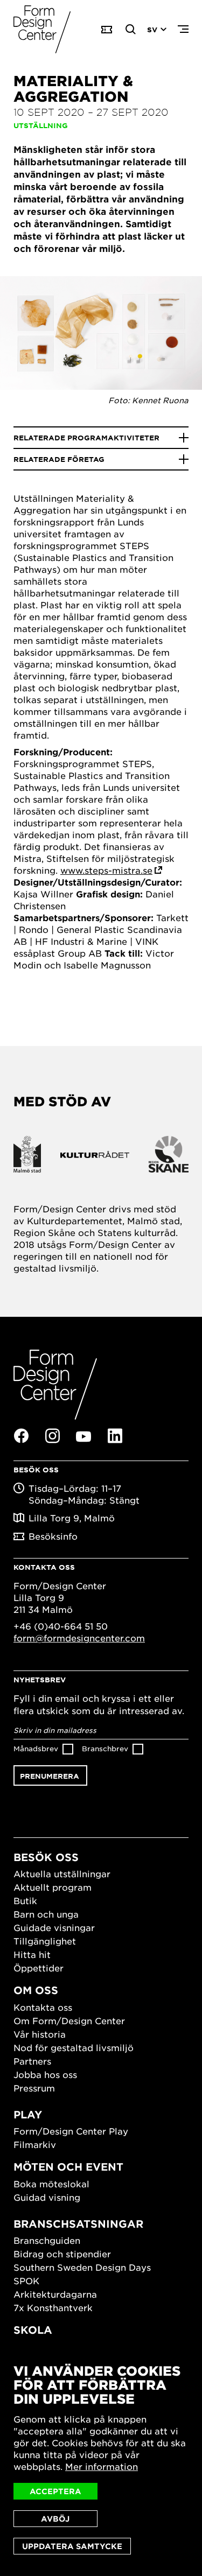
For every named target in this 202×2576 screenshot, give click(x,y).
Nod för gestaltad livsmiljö (74, 2047)
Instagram (52, 1436)
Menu (183, 30)
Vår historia (40, 2034)
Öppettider (39, 1968)
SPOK (26, 2280)
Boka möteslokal (51, 2184)
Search (131, 30)
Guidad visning (47, 2197)
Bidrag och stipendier (62, 2254)
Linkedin (115, 1436)
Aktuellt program (53, 1887)
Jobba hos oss (45, 2074)
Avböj (55, 2519)
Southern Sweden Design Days (82, 2267)
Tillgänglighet (45, 1941)
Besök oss (46, 1857)
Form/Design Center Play (71, 2131)
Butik (25, 1900)
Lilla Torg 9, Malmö (72, 1518)
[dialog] (101, 2459)
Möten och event (68, 2167)
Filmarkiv (35, 2144)
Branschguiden (47, 2240)
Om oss (36, 1990)
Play (28, 2114)
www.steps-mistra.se (106, 870)
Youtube (83, 1436)
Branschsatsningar (78, 2224)
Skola (33, 2330)
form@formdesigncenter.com (79, 1638)
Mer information (102, 2466)
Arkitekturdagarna (55, 2294)
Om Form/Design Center (69, 2020)
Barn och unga (46, 1914)
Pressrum (34, 2088)
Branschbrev (105, 1748)
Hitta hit (32, 1954)
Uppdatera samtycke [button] (72, 2546)
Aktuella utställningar (62, 1873)
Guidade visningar (54, 1927)
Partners (32, 2061)
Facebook (21, 1436)
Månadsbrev (36, 1748)
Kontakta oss (43, 2007)
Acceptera (55, 2491)
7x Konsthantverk (53, 2307)
